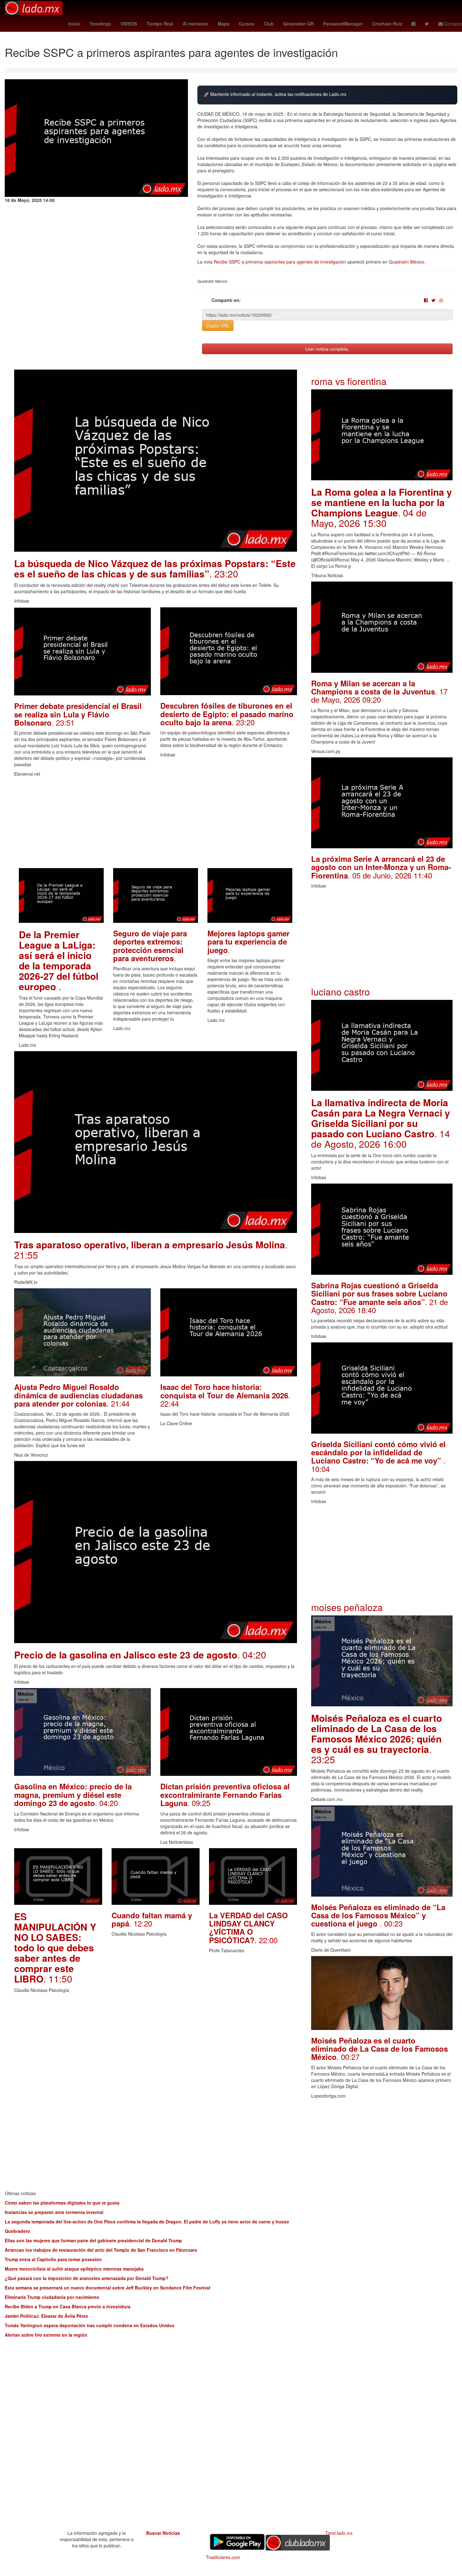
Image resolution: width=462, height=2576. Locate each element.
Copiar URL (218, 326)
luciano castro (341, 992)
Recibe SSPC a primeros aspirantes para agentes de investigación (280, 262)
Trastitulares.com (223, 2557)
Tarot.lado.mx (339, 2533)
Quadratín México (407, 262)
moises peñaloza (347, 1607)
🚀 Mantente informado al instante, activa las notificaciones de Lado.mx (275, 94)
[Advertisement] (156, 824)
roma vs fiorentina (349, 381)
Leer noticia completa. (327, 349)
